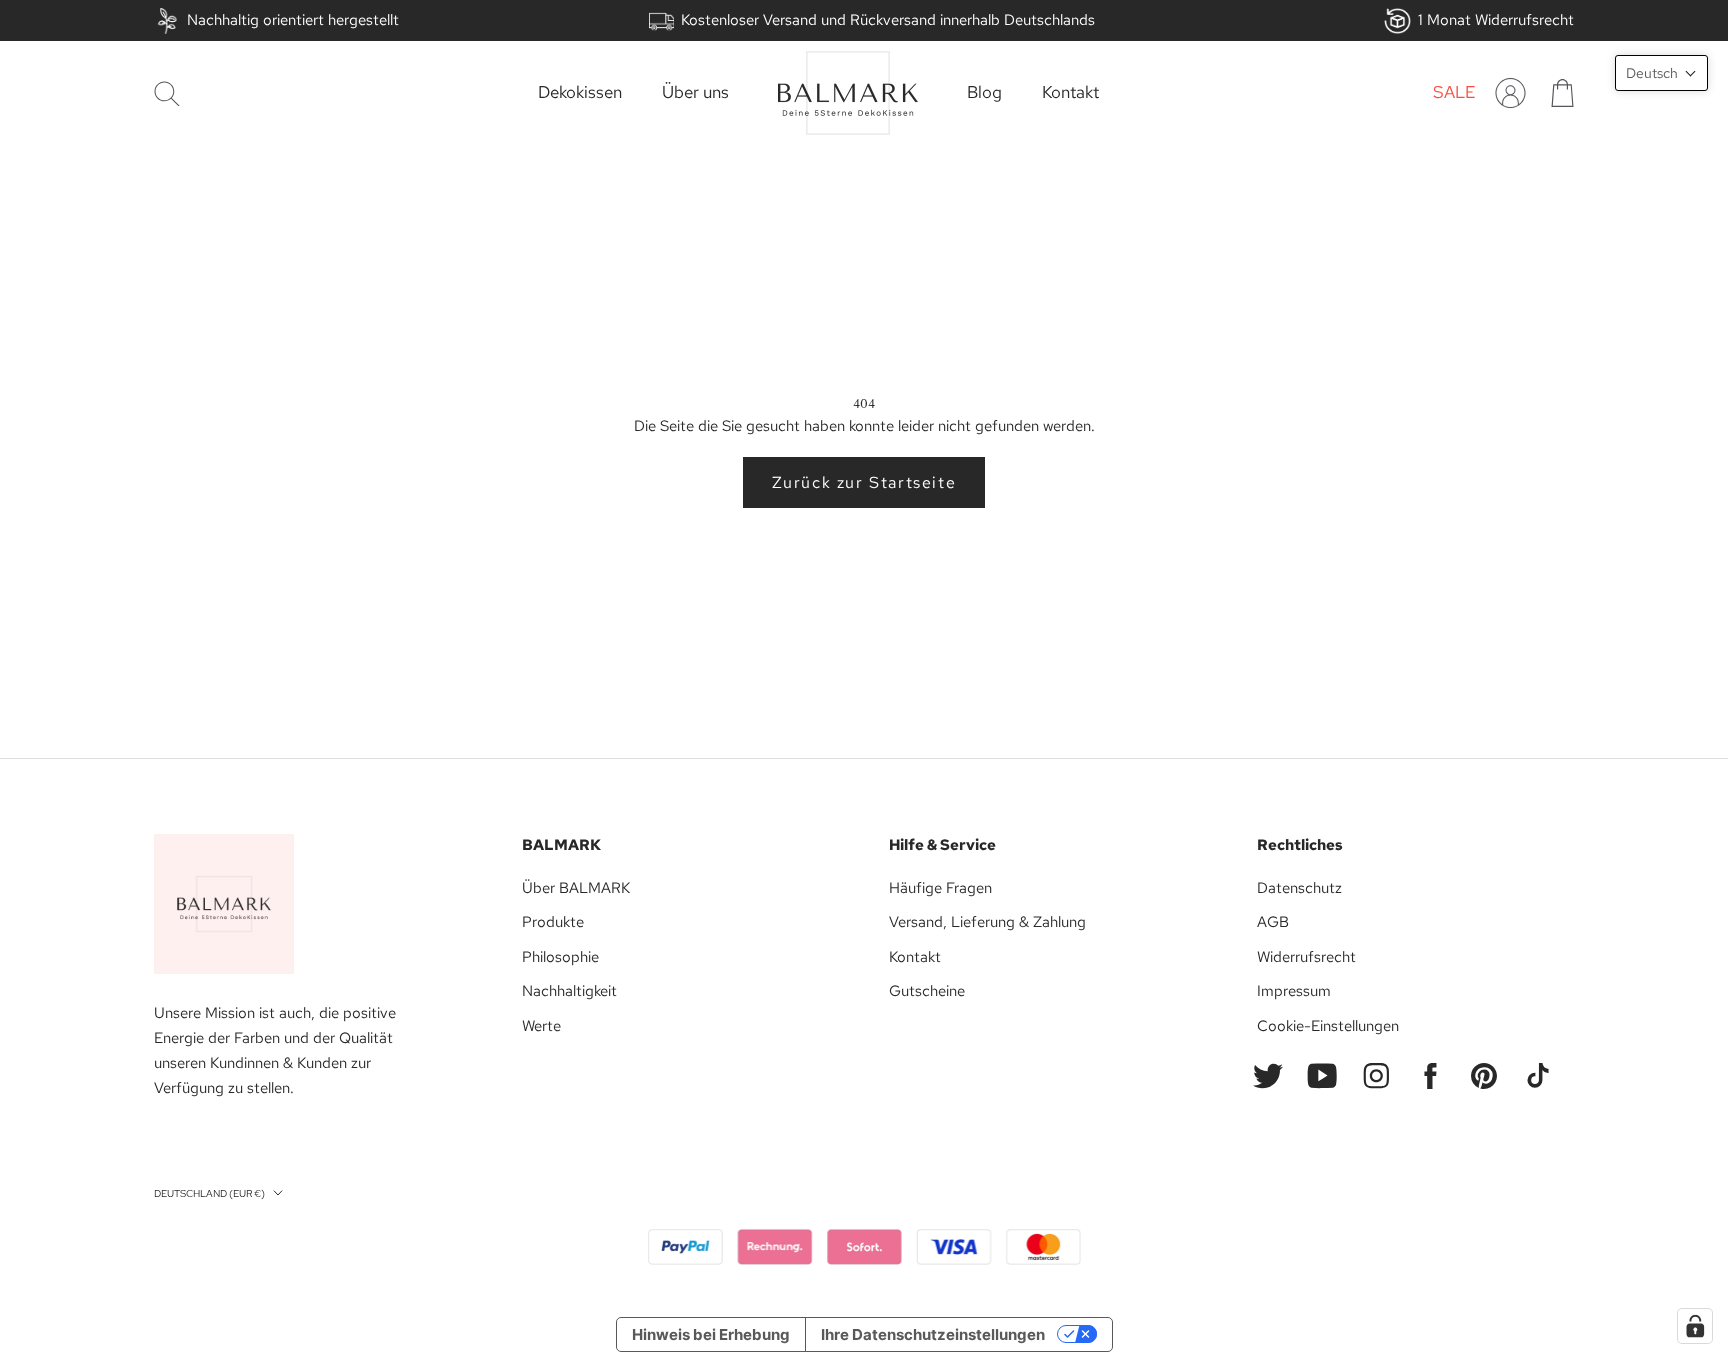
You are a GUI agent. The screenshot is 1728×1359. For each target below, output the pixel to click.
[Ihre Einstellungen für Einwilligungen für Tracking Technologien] (1695, 1326)
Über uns (695, 93)
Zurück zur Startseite (864, 482)
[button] (1661, 73)
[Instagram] (1376, 1076)
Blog (984, 93)
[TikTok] (1538, 1076)
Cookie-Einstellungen (1328, 1026)
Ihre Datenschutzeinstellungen (933, 1334)
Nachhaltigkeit (569, 991)
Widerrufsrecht (1306, 957)
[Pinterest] (1484, 1076)
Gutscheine (927, 991)
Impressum (1294, 991)
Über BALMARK (576, 888)
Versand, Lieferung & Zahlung (987, 922)
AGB (1273, 922)
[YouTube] (1322, 1076)
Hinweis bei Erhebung (711, 1334)
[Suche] (167, 93)
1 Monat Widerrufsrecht (1496, 20)
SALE (1454, 93)
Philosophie (560, 957)
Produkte (553, 922)
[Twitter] (1268, 1076)
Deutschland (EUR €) (209, 1193)
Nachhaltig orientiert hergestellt (293, 20)
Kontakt (1070, 93)
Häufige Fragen (940, 888)
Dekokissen (580, 93)
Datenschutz (1299, 888)
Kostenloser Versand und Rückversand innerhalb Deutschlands (888, 20)
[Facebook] (1430, 1076)
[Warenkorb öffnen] (1562, 93)
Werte (541, 1026)
